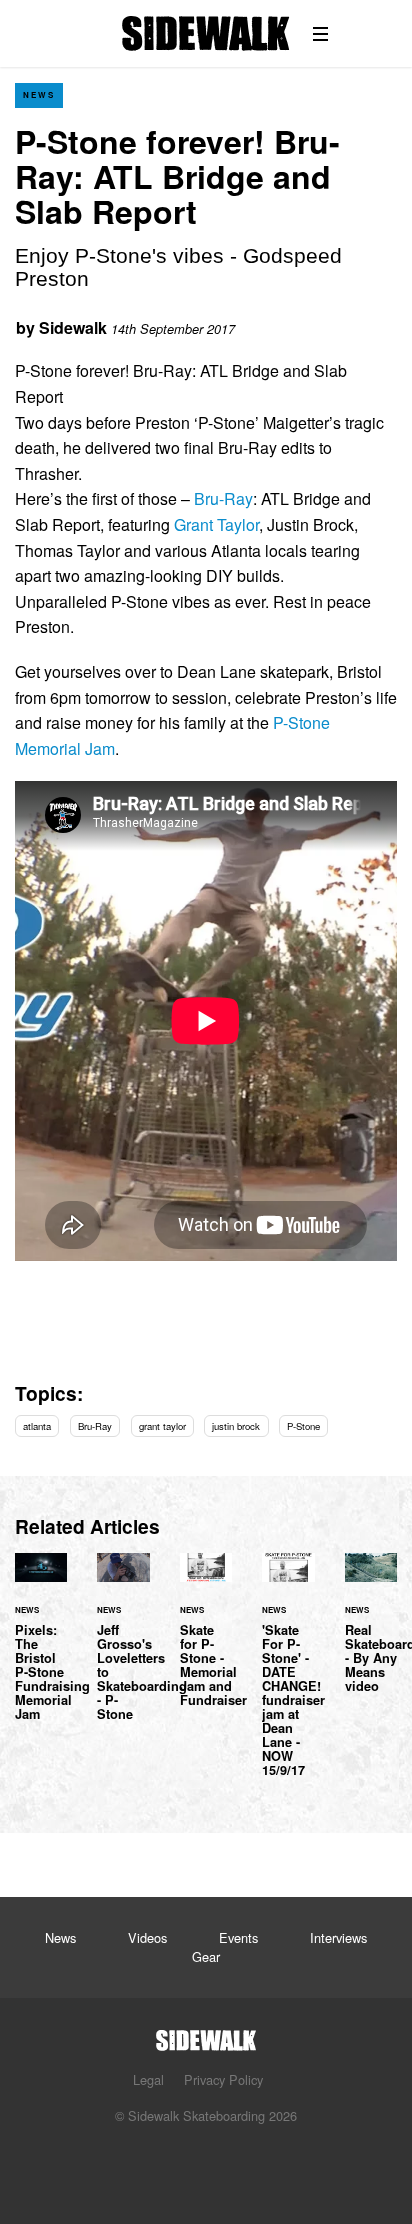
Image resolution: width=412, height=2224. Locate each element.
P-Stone (303, 1426)
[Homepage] (206, 2034)
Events (238, 1937)
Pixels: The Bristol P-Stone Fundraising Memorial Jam (41, 1649)
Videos (147, 1937)
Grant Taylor (216, 524)
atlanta (37, 1426)
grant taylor (162, 1426)
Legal (148, 2079)
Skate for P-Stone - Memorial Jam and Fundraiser (206, 1642)
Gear (206, 1956)
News (39, 94)
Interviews (338, 1937)
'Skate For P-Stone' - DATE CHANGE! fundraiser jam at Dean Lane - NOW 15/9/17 (288, 1677)
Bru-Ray (223, 498)
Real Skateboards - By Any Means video (371, 1635)
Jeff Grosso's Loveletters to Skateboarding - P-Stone (123, 1649)
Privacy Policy (223, 2079)
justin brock (236, 1426)
